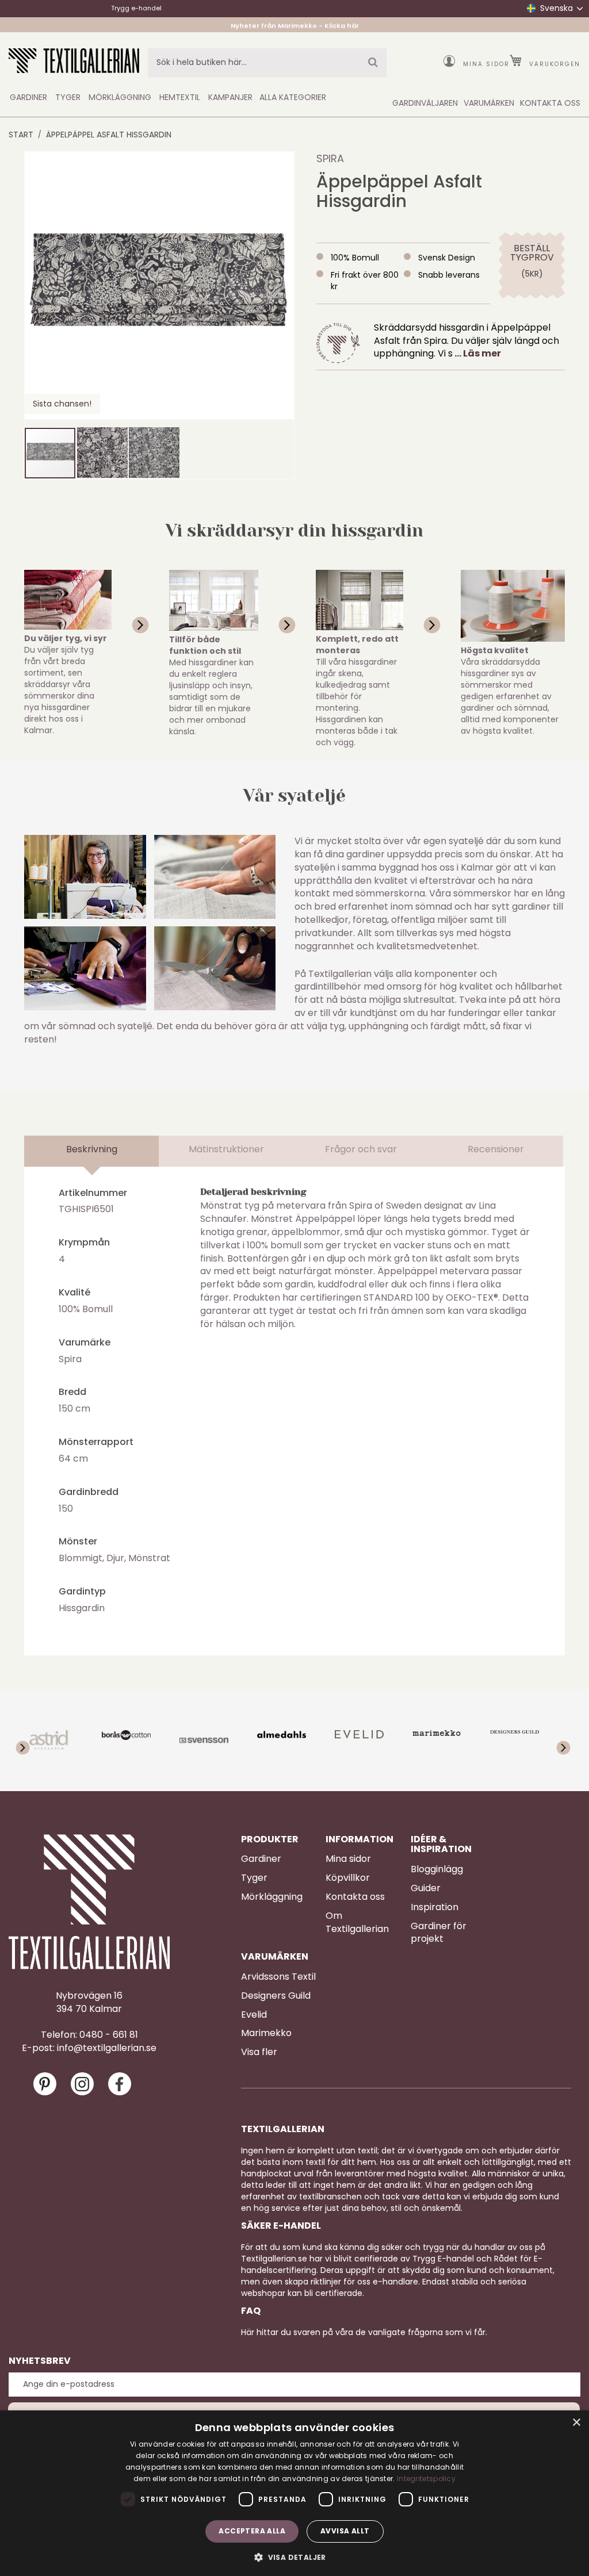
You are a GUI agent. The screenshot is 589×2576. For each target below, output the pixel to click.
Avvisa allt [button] (345, 2531)
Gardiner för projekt (439, 1933)
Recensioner (496, 1149)
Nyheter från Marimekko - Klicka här (295, 25)
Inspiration (435, 1907)
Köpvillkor (348, 1878)
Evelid (254, 2015)
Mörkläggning (272, 1897)
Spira (330, 158)
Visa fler (259, 2052)
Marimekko (266, 2033)
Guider (426, 1888)
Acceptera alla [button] (252, 2531)
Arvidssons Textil (278, 1977)
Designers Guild (276, 1996)
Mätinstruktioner (226, 1149)
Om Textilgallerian (357, 1923)
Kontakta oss (355, 1897)
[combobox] (267, 63)
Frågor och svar (361, 1149)
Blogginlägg (437, 1869)
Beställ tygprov (532, 253)
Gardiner (261, 1859)
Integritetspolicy (426, 2479)
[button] (102, 453)
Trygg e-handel (136, 8)
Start (21, 135)
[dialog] (294, 2493)
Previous (33, 1741)
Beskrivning (92, 1149)
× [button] (576, 2423)
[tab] (92, 1151)
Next (556, 1741)
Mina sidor (486, 64)
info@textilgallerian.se (107, 2048)
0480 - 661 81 (109, 2035)
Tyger (254, 1878)
